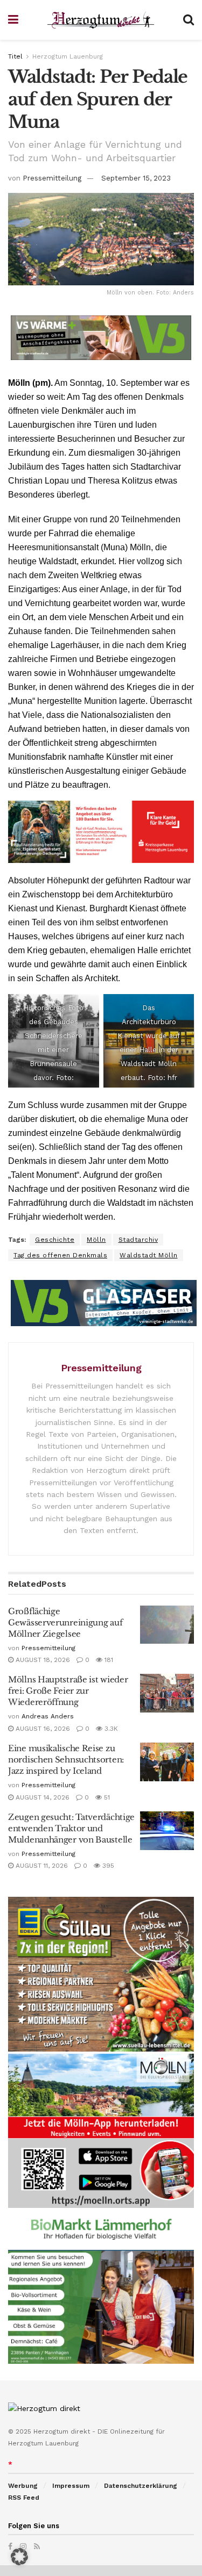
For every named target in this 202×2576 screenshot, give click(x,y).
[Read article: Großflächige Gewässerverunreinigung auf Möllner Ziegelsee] (167, 1625)
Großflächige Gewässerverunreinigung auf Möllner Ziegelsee (65, 1622)
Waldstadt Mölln (149, 1255)
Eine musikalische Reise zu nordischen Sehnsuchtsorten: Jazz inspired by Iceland (66, 1760)
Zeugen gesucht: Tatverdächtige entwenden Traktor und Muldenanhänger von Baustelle (71, 1828)
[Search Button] (189, 20)
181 (108, 1660)
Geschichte (55, 1240)
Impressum (71, 2486)
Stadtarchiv (138, 1240)
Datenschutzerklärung (141, 2486)
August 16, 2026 (42, 1729)
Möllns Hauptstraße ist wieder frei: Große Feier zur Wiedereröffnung (68, 1691)
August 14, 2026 (41, 1797)
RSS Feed (24, 2498)
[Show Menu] (13, 20)
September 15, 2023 (136, 178)
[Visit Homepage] (101, 20)
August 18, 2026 (42, 1660)
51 (106, 1797)
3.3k (110, 1729)
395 (107, 1866)
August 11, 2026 (41, 1866)
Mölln (96, 1240)
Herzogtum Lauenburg (68, 56)
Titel (15, 56)
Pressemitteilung (52, 178)
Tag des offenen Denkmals (60, 1255)
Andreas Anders (48, 1716)
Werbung (23, 2486)
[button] (19, 2557)
